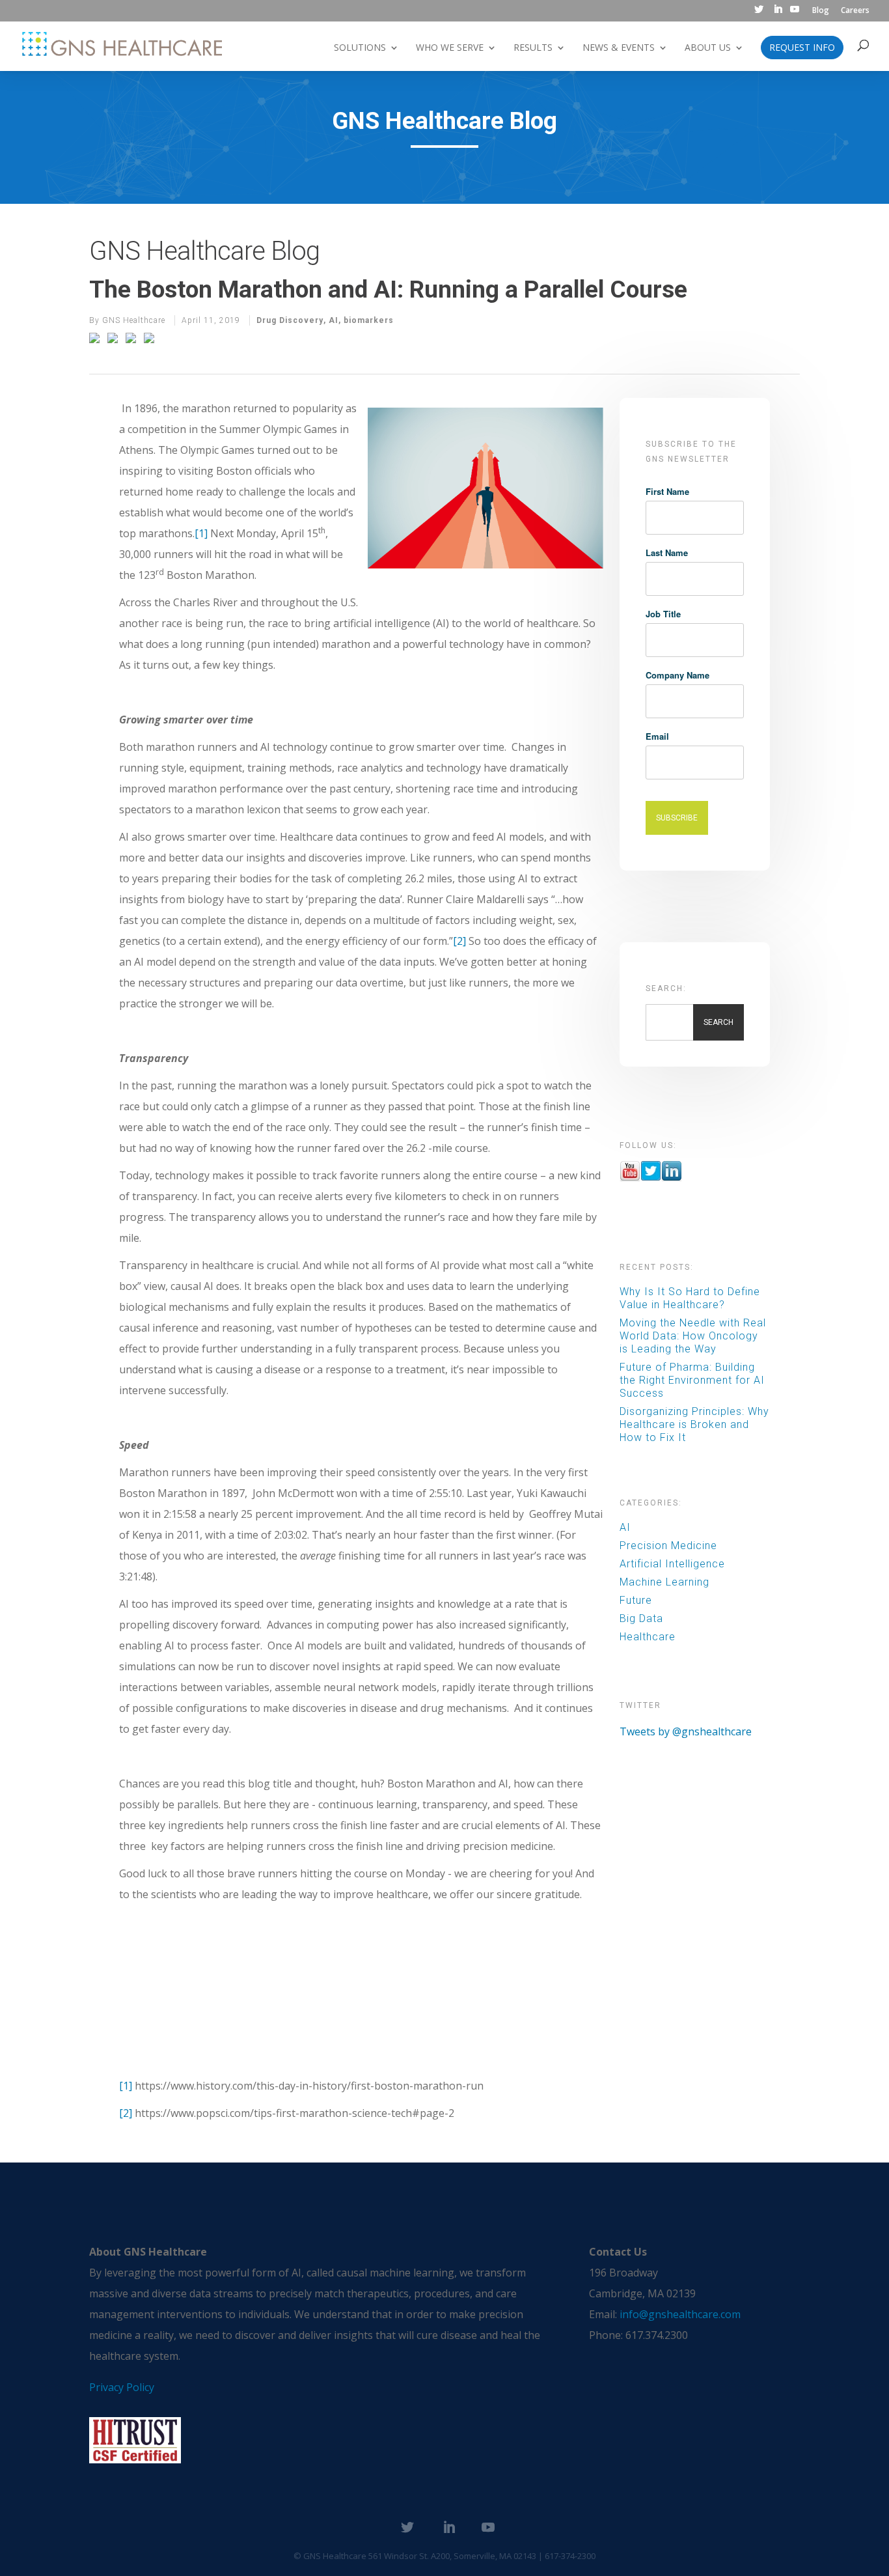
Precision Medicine (668, 1546)
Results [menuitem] (533, 48)
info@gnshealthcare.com (680, 2314)
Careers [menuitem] (855, 11)
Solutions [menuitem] (360, 48)
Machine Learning (664, 1582)
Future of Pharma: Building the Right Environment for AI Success (692, 1380)
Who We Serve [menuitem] (450, 48)
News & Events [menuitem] (619, 48)
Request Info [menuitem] (802, 48)
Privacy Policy (122, 2387)
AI (334, 320)
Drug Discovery (290, 320)
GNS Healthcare (134, 320)
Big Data (641, 1618)
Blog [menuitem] (821, 11)
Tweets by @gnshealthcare (686, 1731)
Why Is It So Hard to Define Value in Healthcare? (690, 1298)
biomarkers (369, 320)
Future (636, 1600)
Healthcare (648, 1637)
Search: (666, 988)
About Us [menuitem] (708, 48)
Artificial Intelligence (672, 1564)
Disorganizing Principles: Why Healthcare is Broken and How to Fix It (694, 1424)
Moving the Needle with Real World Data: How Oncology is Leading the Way (693, 1336)
